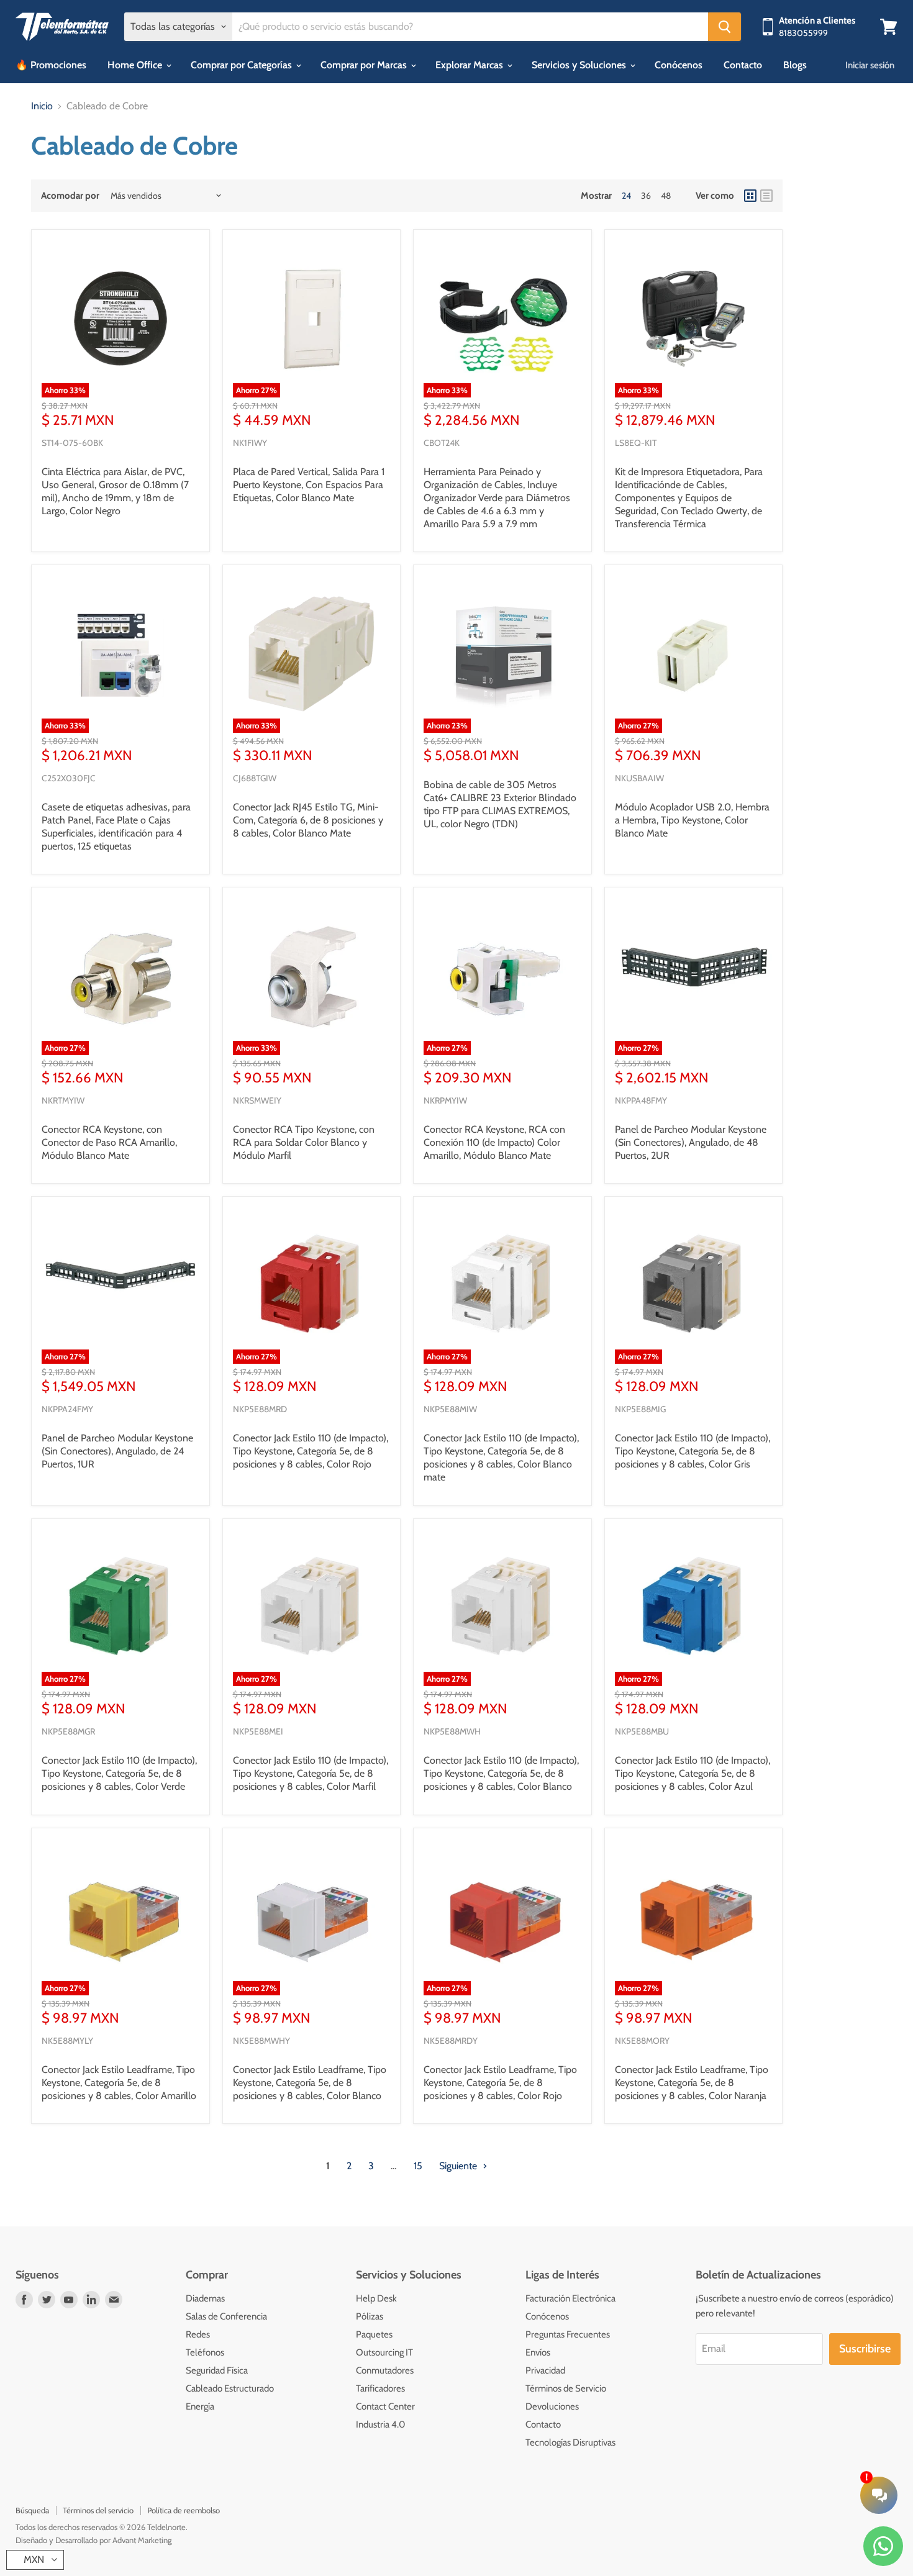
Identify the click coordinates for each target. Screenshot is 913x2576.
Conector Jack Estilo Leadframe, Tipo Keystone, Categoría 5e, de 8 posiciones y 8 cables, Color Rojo (500, 2083)
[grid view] (750, 196)
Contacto (743, 65)
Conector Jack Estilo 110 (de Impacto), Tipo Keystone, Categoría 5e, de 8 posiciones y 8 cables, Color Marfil (311, 1773)
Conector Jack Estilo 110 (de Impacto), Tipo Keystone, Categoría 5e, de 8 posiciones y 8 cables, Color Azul (693, 1773)
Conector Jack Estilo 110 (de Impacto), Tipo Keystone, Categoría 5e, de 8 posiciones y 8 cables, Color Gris (693, 1451)
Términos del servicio (98, 2510)
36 (646, 196)
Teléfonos (205, 2352)
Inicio (42, 106)
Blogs (795, 65)
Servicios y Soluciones (580, 65)
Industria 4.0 (380, 2424)
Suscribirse (865, 2349)
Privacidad (545, 2370)
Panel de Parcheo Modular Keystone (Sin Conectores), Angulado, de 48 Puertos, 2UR (691, 1142)
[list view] (766, 196)
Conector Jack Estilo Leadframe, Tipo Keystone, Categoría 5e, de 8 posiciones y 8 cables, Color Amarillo (119, 2083)
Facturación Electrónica (570, 2298)
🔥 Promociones (51, 65)
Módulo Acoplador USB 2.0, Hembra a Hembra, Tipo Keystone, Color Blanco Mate (692, 820)
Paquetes (374, 2334)
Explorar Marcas (470, 65)
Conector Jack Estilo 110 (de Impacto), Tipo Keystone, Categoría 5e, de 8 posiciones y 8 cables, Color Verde (119, 1773)
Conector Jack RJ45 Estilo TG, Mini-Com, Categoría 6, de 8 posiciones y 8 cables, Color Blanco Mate (308, 820)
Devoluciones (552, 2406)
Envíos (538, 2352)
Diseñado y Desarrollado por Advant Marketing (93, 2540)
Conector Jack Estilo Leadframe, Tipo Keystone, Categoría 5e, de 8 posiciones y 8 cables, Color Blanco (310, 2083)
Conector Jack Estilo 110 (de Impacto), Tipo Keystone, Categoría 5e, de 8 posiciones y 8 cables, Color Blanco (501, 1773)
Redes (198, 2334)
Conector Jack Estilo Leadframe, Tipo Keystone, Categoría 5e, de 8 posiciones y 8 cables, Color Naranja (692, 2083)
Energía (200, 2406)
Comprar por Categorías (243, 65)
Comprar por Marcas (365, 65)
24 (626, 196)
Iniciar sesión (870, 65)
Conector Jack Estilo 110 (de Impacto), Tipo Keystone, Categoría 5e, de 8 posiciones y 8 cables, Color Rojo (311, 1451)
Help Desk (376, 2298)
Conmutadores (385, 2370)
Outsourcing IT (384, 2352)
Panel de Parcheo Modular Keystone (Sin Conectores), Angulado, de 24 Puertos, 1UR (117, 1451)
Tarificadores (380, 2388)
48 (666, 196)
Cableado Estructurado (230, 2388)
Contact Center (385, 2406)
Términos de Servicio (566, 2388)
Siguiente (459, 2166)
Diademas (205, 2298)
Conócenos (679, 65)
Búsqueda (32, 2510)
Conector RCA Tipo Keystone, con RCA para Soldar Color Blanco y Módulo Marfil (304, 1142)
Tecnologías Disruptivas (570, 2442)
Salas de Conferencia (226, 2316)
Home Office (136, 65)
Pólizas (370, 2316)
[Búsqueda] (724, 27)
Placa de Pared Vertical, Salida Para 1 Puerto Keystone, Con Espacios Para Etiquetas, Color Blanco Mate (309, 485)
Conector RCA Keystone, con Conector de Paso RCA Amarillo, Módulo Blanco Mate (109, 1142)
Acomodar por (70, 196)
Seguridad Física (217, 2370)
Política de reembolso (184, 2510)
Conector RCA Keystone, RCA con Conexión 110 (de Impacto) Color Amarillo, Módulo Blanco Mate (494, 1142)
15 (418, 2166)
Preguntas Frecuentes (568, 2334)
